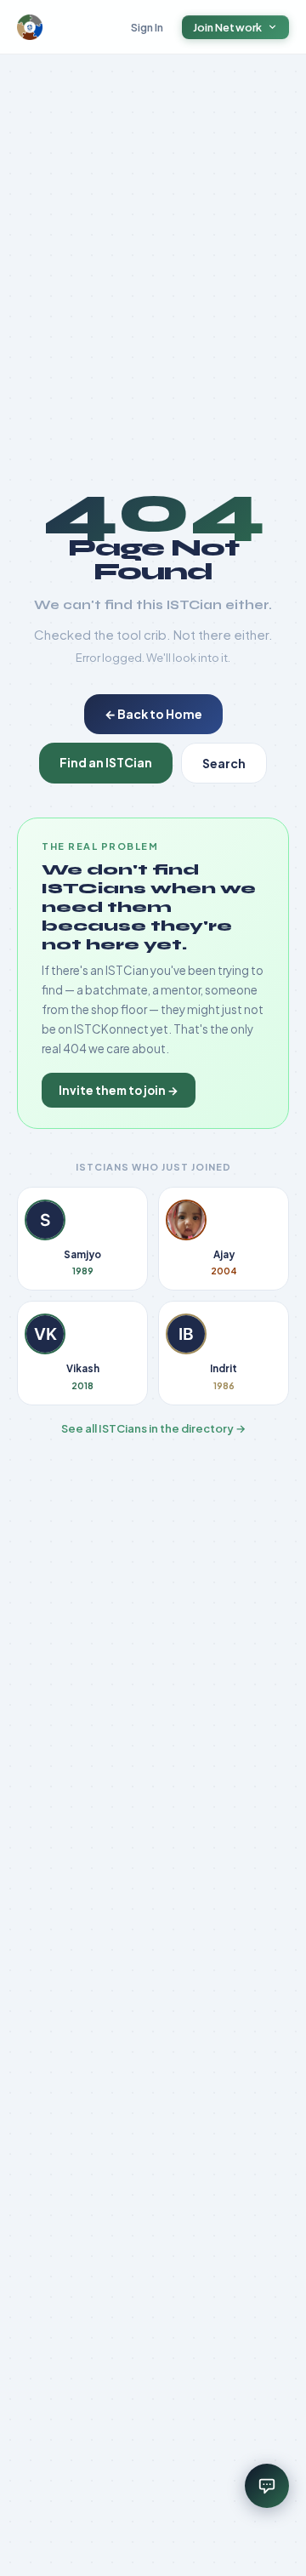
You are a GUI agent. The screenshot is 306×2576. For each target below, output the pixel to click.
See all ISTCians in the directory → (153, 1428)
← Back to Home (153, 714)
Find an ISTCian (106, 762)
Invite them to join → (119, 1090)
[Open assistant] (267, 2486)
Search (224, 763)
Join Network (228, 27)
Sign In (147, 27)
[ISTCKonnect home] (30, 27)
